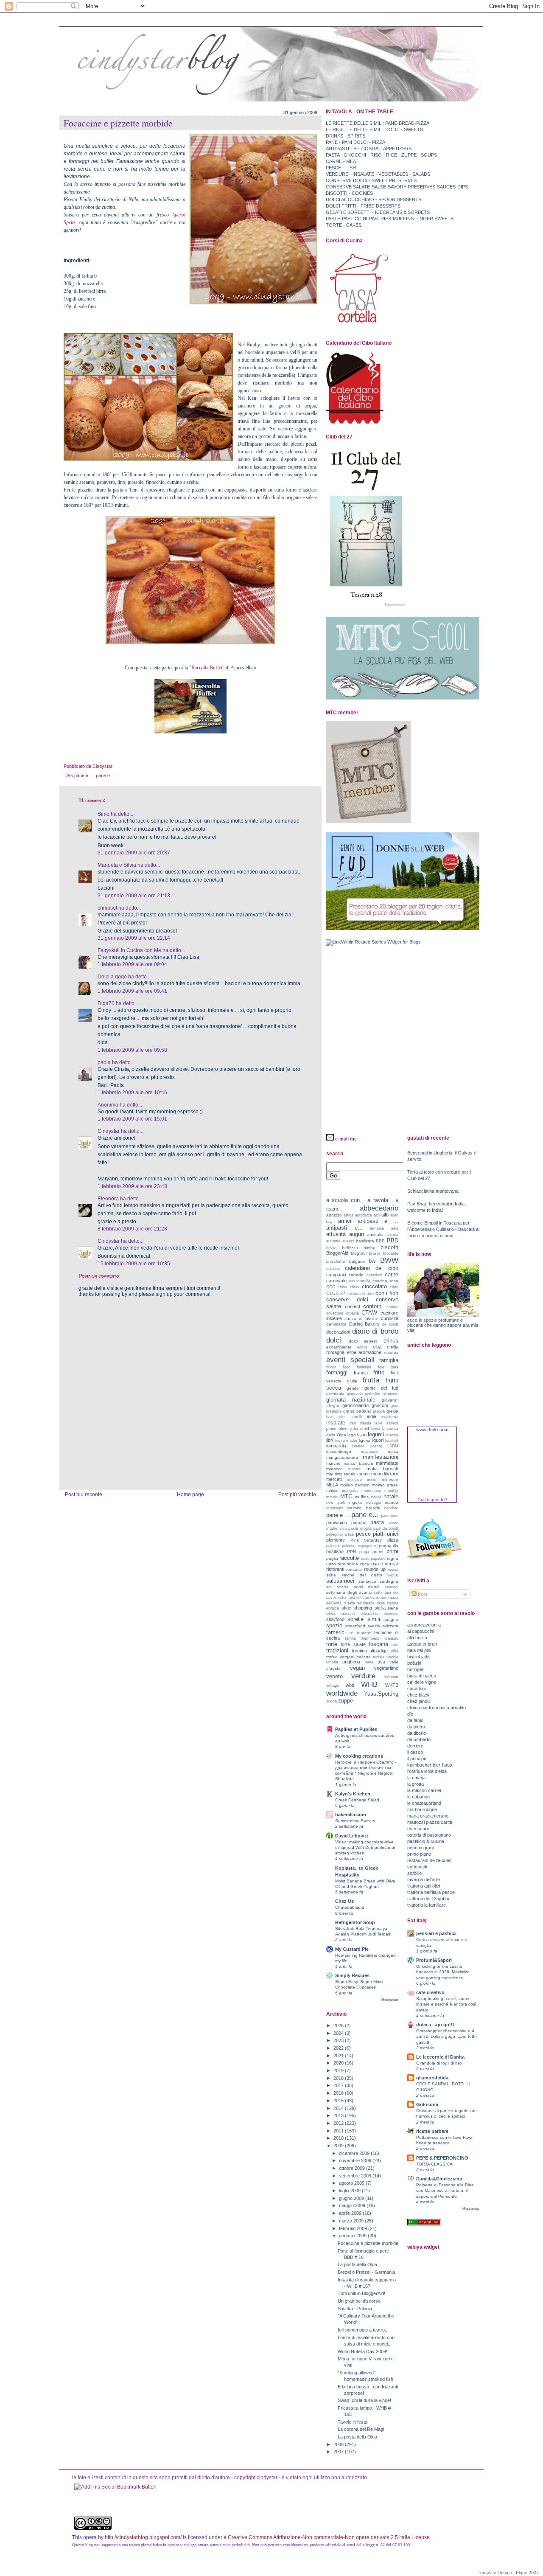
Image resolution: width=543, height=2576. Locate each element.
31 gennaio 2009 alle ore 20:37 (134, 853)
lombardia (336, 1446)
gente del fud (382, 1388)
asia (395, 1228)
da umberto (419, 1739)
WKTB (392, 1685)
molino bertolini (355, 1485)
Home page (190, 1494)
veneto (334, 1676)
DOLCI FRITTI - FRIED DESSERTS (363, 206)
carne (392, 1274)
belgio (331, 1248)
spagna (391, 1619)
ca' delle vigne (422, 1682)
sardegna (389, 1581)
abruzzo (334, 1215)
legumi (376, 1434)
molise (332, 1490)
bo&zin (414, 1663)
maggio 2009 (353, 2205)
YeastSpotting (381, 1694)
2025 (339, 2025)
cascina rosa (385, 1281)
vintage (333, 1685)
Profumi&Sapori (434, 1960)
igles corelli (350, 1417)
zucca (332, 1701)
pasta (377, 1522)
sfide (346, 1608)
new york (336, 1503)
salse (393, 1575)
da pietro (416, 1727)
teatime (364, 1633)
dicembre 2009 (355, 2153)
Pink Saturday (366, 1540)
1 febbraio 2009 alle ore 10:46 (132, 1093)
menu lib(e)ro (385, 1474)
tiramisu (391, 1638)
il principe (417, 1759)
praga (364, 1552)
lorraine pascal (367, 1446)
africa (348, 1215)
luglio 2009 (350, 2191)
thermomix (370, 1638)
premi (378, 1552)
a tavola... (380, 1200)
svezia (374, 1626)
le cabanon (418, 1797)
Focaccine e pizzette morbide (118, 123)
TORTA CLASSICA (434, 2164)
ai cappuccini (421, 1631)
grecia (392, 1411)
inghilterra (390, 1417)
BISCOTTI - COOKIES (349, 193)
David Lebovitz (352, 1836)
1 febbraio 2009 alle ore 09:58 (132, 1050)
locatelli (392, 1441)
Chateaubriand (350, 1907)
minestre (390, 1479)
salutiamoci (340, 1581)
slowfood (335, 1619)
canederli (374, 1275)
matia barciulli (382, 1469)
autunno (333, 1241)
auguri (357, 1234)
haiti (330, 1417)
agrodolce (364, 1215)
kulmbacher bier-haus (430, 1765)
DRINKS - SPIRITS (346, 136)
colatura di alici (360, 1294)
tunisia (379, 1657)
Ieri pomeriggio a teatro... (363, 2330)
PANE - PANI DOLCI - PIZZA (355, 142)
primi (392, 1551)
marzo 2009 (352, 2221)
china (342, 1287)
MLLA (332, 1485)
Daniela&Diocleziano (439, 2179)
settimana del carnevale (359, 1598)
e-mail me (346, 1139)
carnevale (336, 1281)
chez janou (418, 1701)
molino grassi (385, 1485)
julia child (360, 1428)
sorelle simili (364, 1619)
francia (361, 1373)
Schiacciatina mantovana (433, 1191)
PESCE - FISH (341, 168)
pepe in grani (420, 1848)
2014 (339, 2108)
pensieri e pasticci (436, 1933)
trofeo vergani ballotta (348, 1657)
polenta (333, 1546)
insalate (336, 1423)
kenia (375, 1429)
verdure (363, 1676)
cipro (394, 1287)
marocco (334, 1469)
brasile (375, 1253)
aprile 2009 (351, 2213)
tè (351, 1633)
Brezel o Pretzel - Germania (366, 2272)
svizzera (390, 1626)
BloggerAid (337, 1253)
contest (353, 1306)
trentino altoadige (370, 1651)
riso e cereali (385, 1564)
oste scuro (418, 1829)
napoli (376, 1497)
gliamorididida (432, 2078)
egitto (362, 1347)
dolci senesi (363, 1341)
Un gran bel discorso (359, 2301)
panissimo (337, 1523)
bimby (369, 1248)
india (372, 1416)
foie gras (388, 1367)
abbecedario (379, 1208)
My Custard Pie (352, 1949)
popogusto (367, 1546)
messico (354, 1480)
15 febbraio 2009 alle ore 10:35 (134, 1264)
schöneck (417, 1867)
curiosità (390, 1318)
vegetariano (386, 1668)
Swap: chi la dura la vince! (364, 2400)
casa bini (416, 1688)
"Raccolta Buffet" (207, 668)
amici (345, 1221)
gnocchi (380, 1405)
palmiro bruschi (364, 1508)
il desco (415, 1752)
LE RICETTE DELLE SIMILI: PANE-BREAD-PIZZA (378, 123)
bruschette (336, 1261)
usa (381, 1662)
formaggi (337, 1372)
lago (352, 1435)
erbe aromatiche (364, 1352)
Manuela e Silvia (117, 865)
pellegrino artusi (340, 1534)
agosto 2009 (352, 2183)
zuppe (346, 1701)
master (354, 1469)
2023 (339, 2040)
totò (395, 1645)
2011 (339, 2131)
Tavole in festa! (353, 2422)
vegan (357, 1668)
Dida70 (106, 1003)
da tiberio (417, 1733)
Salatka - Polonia (355, 2309)
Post (422, 1594)
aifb (385, 1215)
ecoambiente (339, 1347)
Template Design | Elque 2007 (508, 2573)
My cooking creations (359, 1756)
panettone (390, 1516)
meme (364, 1474)
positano (335, 1551)
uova (369, 1662)
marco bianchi (358, 1463)
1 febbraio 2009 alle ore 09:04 (132, 964)
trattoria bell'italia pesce (431, 1892)
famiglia (389, 1360)
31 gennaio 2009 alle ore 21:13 (134, 896)
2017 (339, 2085)
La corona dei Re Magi (361, 2429)
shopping (363, 1608)
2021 (339, 2056)
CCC (331, 1287)
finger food (338, 1367)
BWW (389, 1260)
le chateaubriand (424, 1803)
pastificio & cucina (426, 1841)
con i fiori (387, 1293)
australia (375, 1235)
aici (377, 1215)
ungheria (351, 1662)
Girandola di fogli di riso (439, 2063)
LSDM (393, 1446)
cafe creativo (430, 1992)
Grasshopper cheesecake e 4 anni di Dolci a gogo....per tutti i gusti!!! (447, 2036)
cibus (355, 1287)
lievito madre (346, 1441)
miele (372, 1480)
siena (393, 1608)
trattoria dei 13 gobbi (428, 1899)
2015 (339, 2101)
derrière (415, 1746)
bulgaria (357, 1261)
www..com (432, 1430)
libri (330, 1440)
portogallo (389, 1546)
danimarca (336, 1324)
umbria (332, 1662)
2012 (339, 2123)
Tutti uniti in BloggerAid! (361, 2293)
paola (104, 1062)
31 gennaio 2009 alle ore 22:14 (134, 938)
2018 (339, 2078)
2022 (339, 2048)
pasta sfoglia (360, 1528)
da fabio (415, 1720)
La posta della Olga (357, 2264)
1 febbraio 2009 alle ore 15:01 (132, 1119)
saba (331, 1575)
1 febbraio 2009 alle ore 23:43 (132, 1186)
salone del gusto (362, 1575)
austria (392, 1235)
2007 (339, 2452)
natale (391, 1496)
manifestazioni (381, 1457)
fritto (379, 1372)
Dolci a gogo (112, 977)
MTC (346, 1496)
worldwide (342, 1693)
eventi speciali (350, 1360)
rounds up (375, 1569)
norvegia (374, 1503)
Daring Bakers (365, 1324)
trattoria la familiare (427, 1905)
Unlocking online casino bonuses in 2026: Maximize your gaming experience (443, 1972)
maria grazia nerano (428, 1816)
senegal (392, 1587)
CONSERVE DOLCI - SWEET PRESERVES (371, 180)
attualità (336, 1234)
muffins (362, 1497)
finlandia (364, 1367)
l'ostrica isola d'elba (427, 1771)
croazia (353, 1313)
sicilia (380, 1608)
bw (372, 1261)
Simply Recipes (352, 1975)
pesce (363, 1534)
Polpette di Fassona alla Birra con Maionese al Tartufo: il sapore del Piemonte (445, 2190)
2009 (339, 2146)
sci (329, 1587)
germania (335, 1394)
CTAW (369, 1313)
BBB (380, 1241)
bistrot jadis (419, 1657)
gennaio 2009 (353, 2236)
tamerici (336, 1632)
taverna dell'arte (424, 1879)
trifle (395, 1651)
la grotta (416, 1784)
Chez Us (344, 1901)
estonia (391, 1353)
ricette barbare (432, 2131)
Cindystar (109, 1131)
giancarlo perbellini (364, 1394)
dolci (334, 1340)
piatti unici (386, 1534)
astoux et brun (422, 1644)
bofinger (416, 1669)
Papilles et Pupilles (356, 1729)
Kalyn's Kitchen (353, 1794)
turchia (392, 1657)
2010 (339, 2138)
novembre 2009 (356, 2160)
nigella (355, 1502)
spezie (334, 1625)
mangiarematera (342, 1457)
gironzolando (355, 1405)
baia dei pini (419, 1650)
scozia (343, 1587)
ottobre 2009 (353, 2168)
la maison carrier (424, 1790)
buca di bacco (422, 1676)
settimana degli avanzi (349, 1592)
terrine (350, 1638)
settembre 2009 (356, 2176)
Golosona (427, 2104)
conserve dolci (347, 1299)
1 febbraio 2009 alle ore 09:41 (132, 991)
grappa (379, 1411)
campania (336, 1275)
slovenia (391, 1614)
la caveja (416, 1778)
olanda (392, 1502)
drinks (391, 1341)
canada (356, 1275)
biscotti (389, 1247)
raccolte (349, 1558)
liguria (365, 1440)
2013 (339, 2115)
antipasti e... (344, 1228)
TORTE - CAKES (344, 225)
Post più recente (84, 1494)
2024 (339, 2033)
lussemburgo (339, 1451)
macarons (370, 1452)
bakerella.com (351, 1815)
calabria (333, 1269)
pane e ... (84, 775)
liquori (378, 1440)
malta (393, 1451)
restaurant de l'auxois (429, 1860)
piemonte (336, 1540)
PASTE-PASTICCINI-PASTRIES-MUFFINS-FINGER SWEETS (390, 219)
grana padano (357, 1411)
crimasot (107, 908)
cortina (392, 1307)
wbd (350, 1685)
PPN (351, 1552)
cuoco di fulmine (362, 1319)
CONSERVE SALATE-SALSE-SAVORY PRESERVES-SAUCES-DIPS (397, 187)
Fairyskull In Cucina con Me (129, 950)
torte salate (353, 1644)
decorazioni (338, 1332)
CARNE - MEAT (342, 161)
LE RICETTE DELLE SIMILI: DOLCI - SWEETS (374, 129)
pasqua (359, 1523)
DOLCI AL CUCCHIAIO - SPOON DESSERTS (374, 199)
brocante (391, 1253)
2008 (339, 2444)
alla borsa (417, 1638)
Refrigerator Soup (355, 1922)
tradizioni (337, 1650)
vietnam (391, 1677)
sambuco (367, 1581)
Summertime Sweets (355, 1821)
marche (333, 1463)
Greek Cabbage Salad (357, 1800)
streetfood (355, 1626)
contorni (373, 1306)
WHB (369, 1684)
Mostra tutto (390, 2000)
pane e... (105, 775)
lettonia (392, 1435)
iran (353, 1423)
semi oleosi (367, 1587)
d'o (410, 1714)
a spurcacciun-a (424, 1625)
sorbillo (414, 1873)
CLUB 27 (336, 1293)
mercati (334, 1479)
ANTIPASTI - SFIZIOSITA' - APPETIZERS (369, 149)
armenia (377, 1228)
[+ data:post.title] (115, 2487)
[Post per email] (114, 766)
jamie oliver (337, 1428)
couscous (335, 1313)
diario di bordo (375, 1331)
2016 (339, 2093)
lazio (362, 1435)
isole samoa (386, 1423)
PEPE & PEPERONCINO (442, 2158)
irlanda (365, 1423)
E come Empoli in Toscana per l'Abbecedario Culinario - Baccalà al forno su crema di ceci (443, 1229)
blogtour (359, 1253)
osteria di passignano (429, 1835)
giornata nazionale (351, 1400)
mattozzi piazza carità (430, 1822)
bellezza (350, 1248)
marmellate (387, 1463)
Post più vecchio (297, 1494)
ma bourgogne (422, 1809)
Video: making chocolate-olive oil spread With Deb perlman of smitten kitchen (365, 1847)
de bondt (390, 1324)
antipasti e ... (378, 1221)
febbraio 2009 (354, 2228)
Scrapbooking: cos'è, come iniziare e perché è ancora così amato (446, 2004)
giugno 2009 (352, 2198)
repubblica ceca (353, 1564)
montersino (371, 1491)
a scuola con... (346, 1200)
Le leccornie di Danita (440, 2057)
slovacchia (369, 1614)
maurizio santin (341, 1474)
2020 (339, 2063)
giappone (390, 1394)
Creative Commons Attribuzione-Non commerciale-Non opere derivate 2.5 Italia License (329, 2537)
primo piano (419, 1854)
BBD (393, 1240)
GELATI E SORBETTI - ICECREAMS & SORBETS (378, 212)
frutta (371, 1380)
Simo (104, 814)
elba (377, 1347)
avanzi (348, 1241)
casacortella (360, 1281)
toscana (378, 1644)
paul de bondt (386, 1528)
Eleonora (108, 1199)
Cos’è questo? (432, 1500)
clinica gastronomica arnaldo (437, 1708)
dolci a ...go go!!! (435, 2025)
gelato (353, 1388)
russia (393, 1570)
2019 (339, 2070)
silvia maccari (340, 1614)
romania (354, 1569)
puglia (332, 1558)
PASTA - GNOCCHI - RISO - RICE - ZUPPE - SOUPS (381, 155)
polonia (348, 1546)
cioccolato (374, 1286)
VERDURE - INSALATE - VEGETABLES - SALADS (378, 174)
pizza (393, 1540)
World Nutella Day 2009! (362, 2351)
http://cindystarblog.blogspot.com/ (143, 2537)
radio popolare (373, 1559)
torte (332, 1644)
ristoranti (335, 1569)
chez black (418, 1695)
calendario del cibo (372, 1268)
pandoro (391, 1508)
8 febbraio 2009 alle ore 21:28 (132, 1229)
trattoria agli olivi (424, 1886)
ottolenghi (335, 1508)
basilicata (365, 1241)
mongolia (350, 1491)
